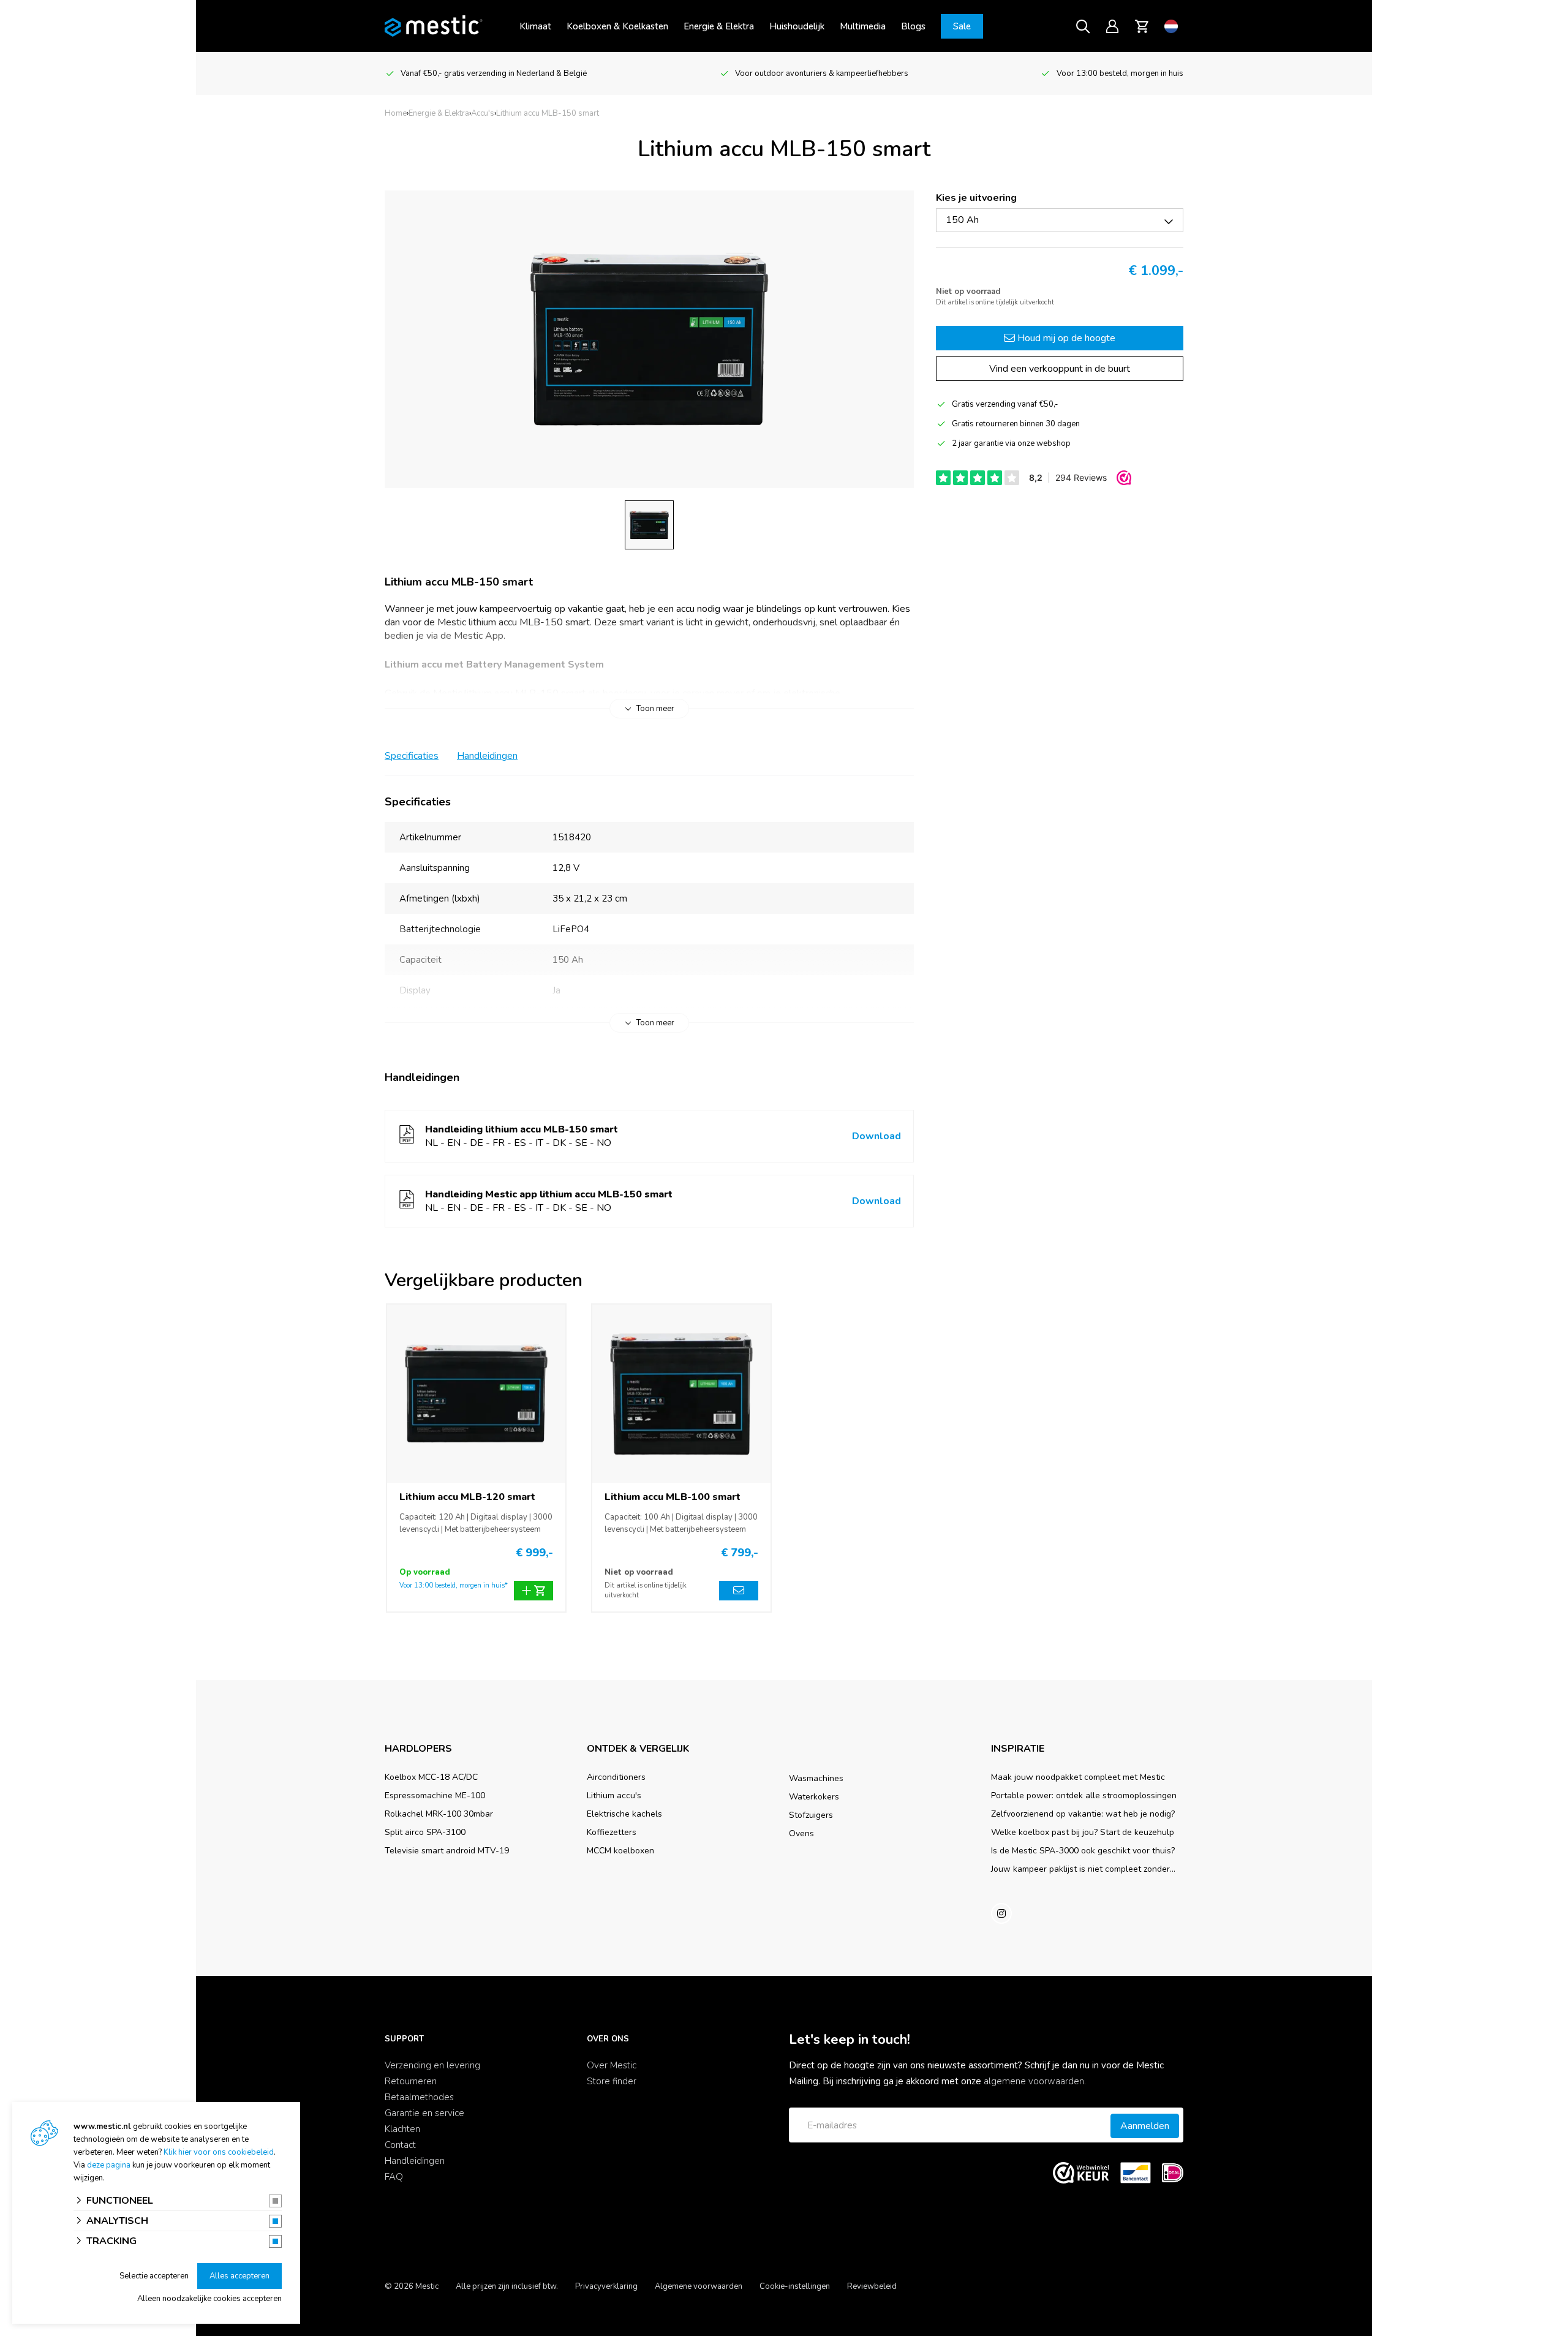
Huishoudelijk (797, 26)
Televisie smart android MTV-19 (447, 1851)
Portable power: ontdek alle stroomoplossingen (1084, 1795)
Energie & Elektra (719, 26)
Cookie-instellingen (795, 2286)
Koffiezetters (612, 1832)
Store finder (612, 2081)
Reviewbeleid (872, 2286)
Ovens (801, 1833)
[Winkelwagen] (1142, 26)
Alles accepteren (239, 2276)
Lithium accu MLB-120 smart (467, 1497)
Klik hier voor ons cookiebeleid (219, 2152)
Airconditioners (616, 1777)
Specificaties (412, 756)
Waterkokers (814, 1797)
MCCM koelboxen (620, 1851)
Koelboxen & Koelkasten (617, 26)
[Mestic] (434, 25)
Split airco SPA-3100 (425, 1832)
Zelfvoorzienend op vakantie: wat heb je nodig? (1083, 1814)
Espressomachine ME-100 (435, 1795)
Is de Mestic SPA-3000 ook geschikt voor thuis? (1083, 1851)
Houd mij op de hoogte (1065, 338)
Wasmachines (816, 1778)
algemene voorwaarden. (1035, 2081)
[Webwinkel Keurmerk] (1081, 2173)
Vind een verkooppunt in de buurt (1060, 369)
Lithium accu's (614, 1795)
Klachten (402, 2129)
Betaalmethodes (419, 2097)
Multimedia (863, 26)
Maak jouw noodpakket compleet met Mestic (1078, 1777)
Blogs (913, 26)
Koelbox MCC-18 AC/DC (431, 1777)
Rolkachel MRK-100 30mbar (439, 1814)
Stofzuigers (811, 1815)
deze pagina (109, 2165)
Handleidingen (487, 756)
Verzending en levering (432, 2065)
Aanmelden (1145, 2126)
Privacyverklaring (606, 2286)
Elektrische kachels (624, 1814)
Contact (400, 2145)
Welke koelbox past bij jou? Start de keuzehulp (1083, 1832)
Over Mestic (612, 2065)
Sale (962, 26)
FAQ (394, 2177)
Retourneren (411, 2081)
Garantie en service (424, 2113)
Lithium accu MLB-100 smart (673, 1497)
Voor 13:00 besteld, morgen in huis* (454, 1585)
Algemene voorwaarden (699, 2286)
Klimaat (535, 26)
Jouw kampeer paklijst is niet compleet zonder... (1083, 1869)
